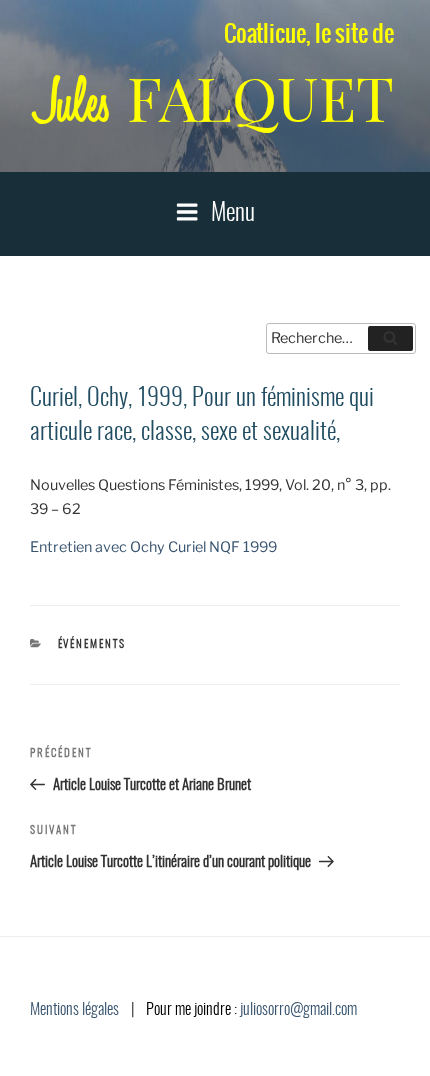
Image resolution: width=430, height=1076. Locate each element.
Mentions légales (74, 1010)
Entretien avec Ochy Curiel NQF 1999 (153, 547)
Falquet (215, 99)
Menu (233, 214)
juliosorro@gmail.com (298, 1010)
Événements (92, 644)
